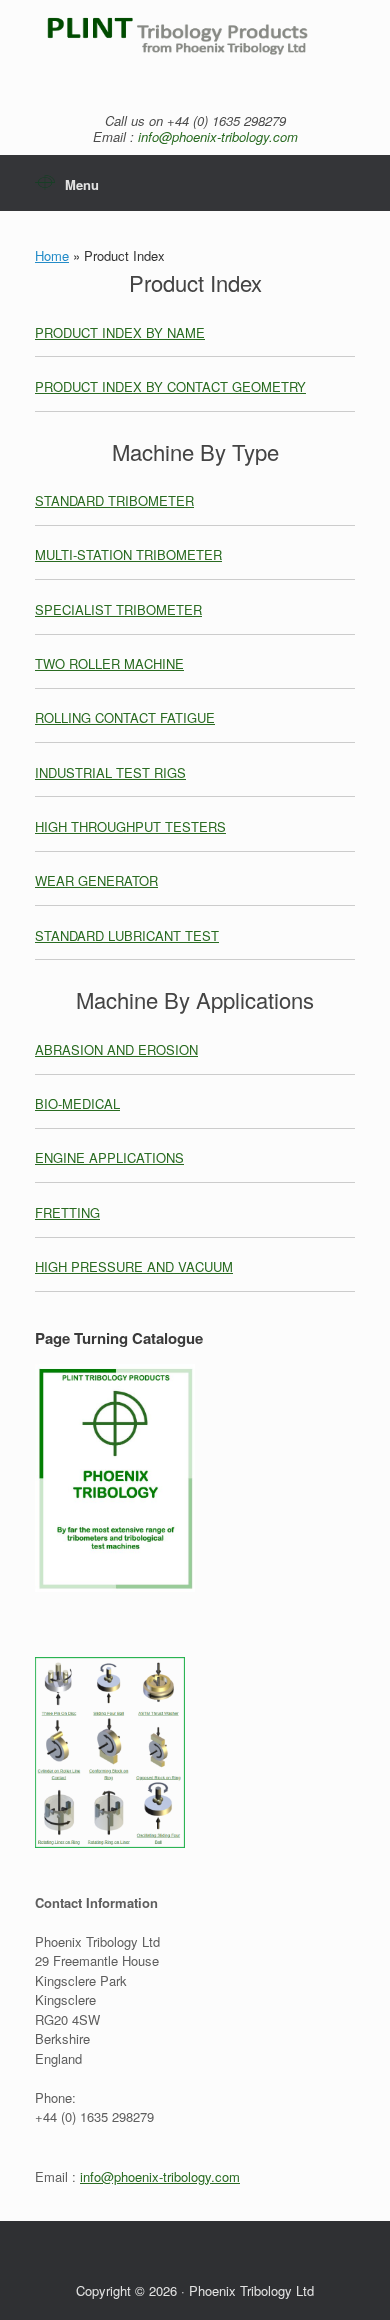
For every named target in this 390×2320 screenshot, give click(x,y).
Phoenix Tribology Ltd (251, 2290)
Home (52, 255)
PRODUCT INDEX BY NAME (120, 332)
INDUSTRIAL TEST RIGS (110, 772)
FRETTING (67, 1212)
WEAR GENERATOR (96, 880)
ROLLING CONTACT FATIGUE (125, 717)
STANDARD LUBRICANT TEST (127, 935)
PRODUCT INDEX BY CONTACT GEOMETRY (170, 386)
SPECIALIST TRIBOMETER (118, 609)
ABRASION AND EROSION (116, 1049)
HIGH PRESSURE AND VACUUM (134, 1266)
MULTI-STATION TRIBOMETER (128, 554)
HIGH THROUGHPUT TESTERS (130, 826)
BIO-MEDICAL (77, 1103)
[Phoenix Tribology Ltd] (195, 46)
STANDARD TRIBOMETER (114, 500)
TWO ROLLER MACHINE (109, 663)
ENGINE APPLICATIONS (109, 1157)
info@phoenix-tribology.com (218, 136)
